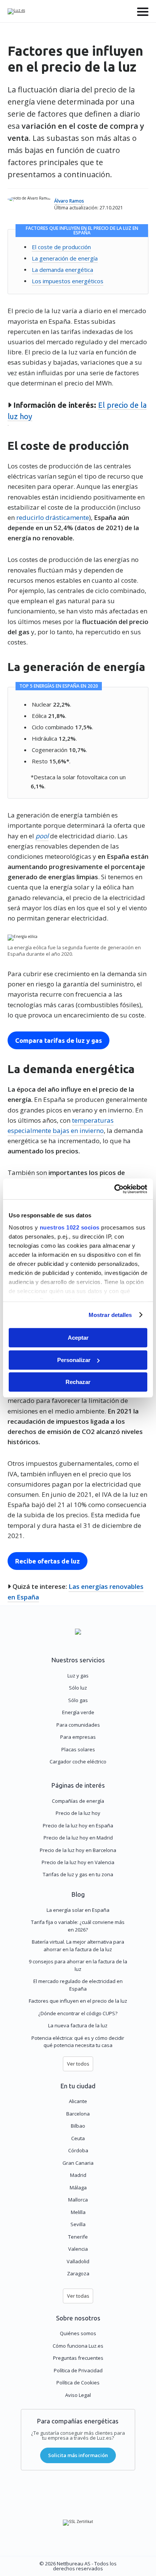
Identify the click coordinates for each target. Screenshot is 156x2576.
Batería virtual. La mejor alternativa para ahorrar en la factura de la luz (78, 1946)
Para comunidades (78, 1725)
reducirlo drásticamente (53, 517)
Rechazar (78, 1382)
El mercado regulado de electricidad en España (78, 1985)
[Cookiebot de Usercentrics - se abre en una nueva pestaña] (114, 1189)
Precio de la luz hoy (78, 1813)
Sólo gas (78, 1700)
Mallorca (78, 2200)
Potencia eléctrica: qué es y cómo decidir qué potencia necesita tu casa (78, 2042)
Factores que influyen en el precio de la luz (78, 2001)
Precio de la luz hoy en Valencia (78, 1862)
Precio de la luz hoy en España (78, 1826)
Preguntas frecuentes (78, 2358)
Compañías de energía (78, 1801)
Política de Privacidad (78, 2370)
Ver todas (78, 2296)
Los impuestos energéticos (68, 281)
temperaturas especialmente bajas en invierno (61, 1125)
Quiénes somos (78, 2333)
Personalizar (74, 1360)
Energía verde (78, 1712)
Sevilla (78, 2224)
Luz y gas (78, 1676)
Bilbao (78, 2126)
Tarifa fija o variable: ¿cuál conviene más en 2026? (78, 1926)
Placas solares (78, 1749)
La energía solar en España (78, 1910)
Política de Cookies (78, 2383)
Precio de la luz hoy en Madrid (78, 1838)
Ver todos (78, 2064)
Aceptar (78, 1338)
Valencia (78, 2249)
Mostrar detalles (110, 1315)
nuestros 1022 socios (70, 1227)
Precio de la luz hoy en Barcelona (78, 1850)
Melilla (78, 2212)
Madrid (78, 2175)
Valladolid (78, 2261)
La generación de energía (65, 258)
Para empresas (78, 1737)
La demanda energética (62, 269)
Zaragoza (78, 2273)
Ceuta (78, 2138)
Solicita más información (78, 2455)
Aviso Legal (78, 2395)
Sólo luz (78, 1688)
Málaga (78, 2187)
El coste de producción (61, 247)
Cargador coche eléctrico (78, 1762)
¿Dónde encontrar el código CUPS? (78, 2013)
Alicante (78, 2101)
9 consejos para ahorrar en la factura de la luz (78, 1965)
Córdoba (78, 2150)
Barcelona (78, 2114)
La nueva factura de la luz (78, 2025)
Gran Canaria (78, 2163)
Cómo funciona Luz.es (78, 2346)
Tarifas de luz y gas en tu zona (78, 1874)
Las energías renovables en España (76, 1591)
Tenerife (78, 2237)
